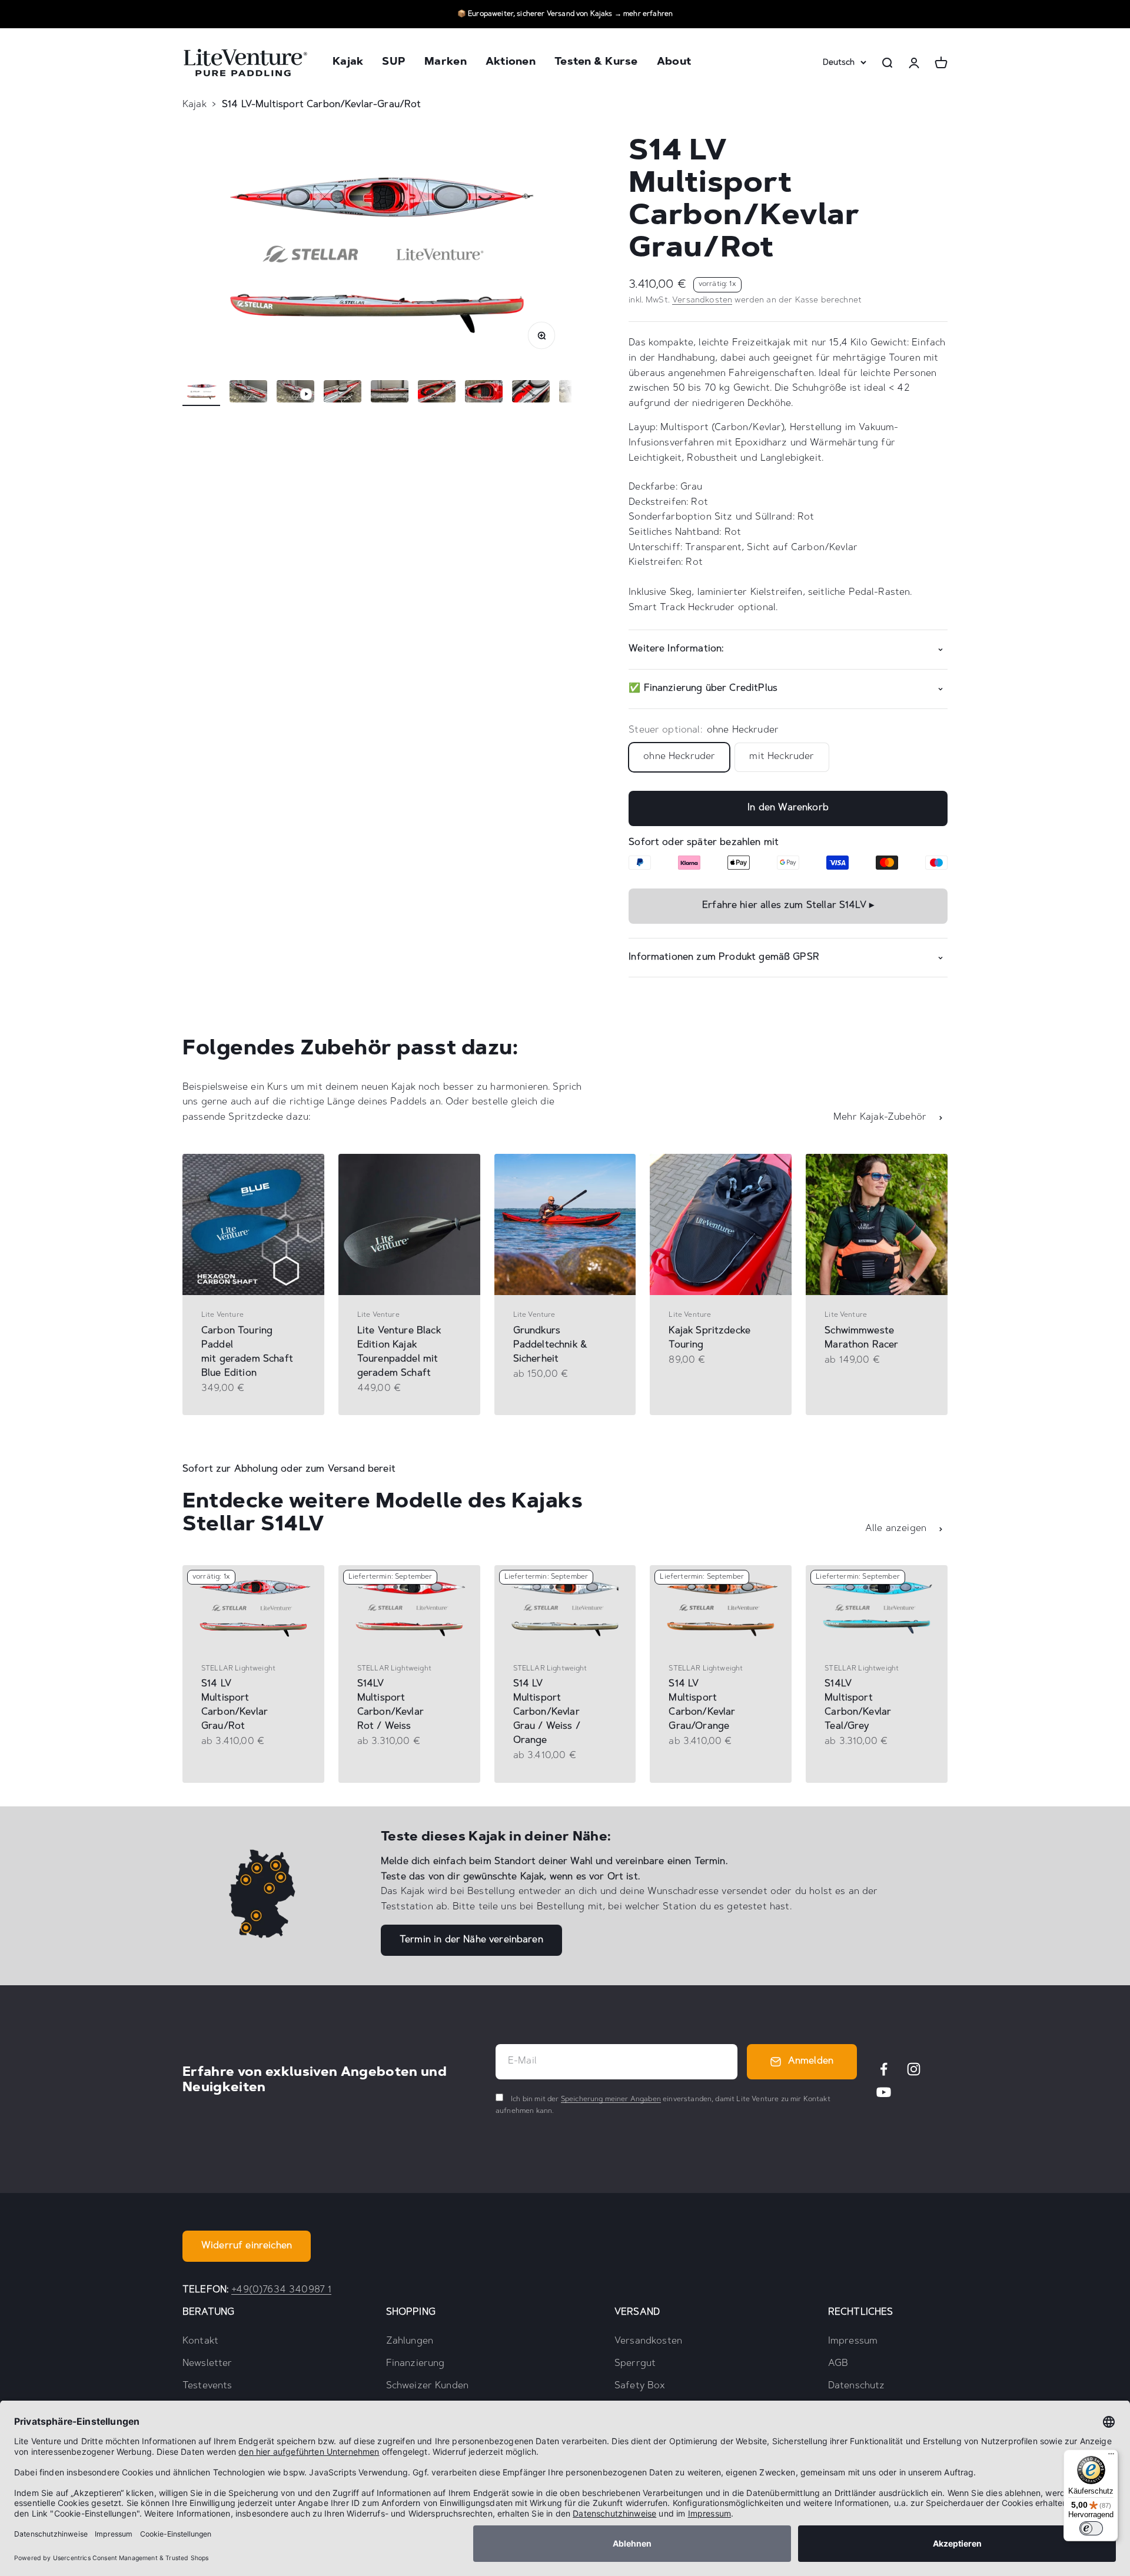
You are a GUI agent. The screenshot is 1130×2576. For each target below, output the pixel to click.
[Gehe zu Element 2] (248, 393)
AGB (838, 2364)
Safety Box (640, 2386)
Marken (446, 63)
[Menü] (1111, 2457)
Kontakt (200, 2341)
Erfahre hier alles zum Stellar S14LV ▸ (788, 906)
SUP (394, 63)
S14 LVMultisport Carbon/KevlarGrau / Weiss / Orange (547, 1712)
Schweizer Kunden (428, 2386)
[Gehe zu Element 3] (295, 393)
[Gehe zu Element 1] (201, 393)
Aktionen (511, 63)
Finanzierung (416, 2364)
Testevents (207, 2386)
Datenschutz (857, 2386)
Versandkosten (702, 301)
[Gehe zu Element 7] (484, 393)
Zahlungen (410, 2341)
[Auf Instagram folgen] (914, 2069)
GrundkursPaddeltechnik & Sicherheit (550, 1345)
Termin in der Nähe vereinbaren (471, 1940)
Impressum (853, 2341)
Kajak (348, 63)
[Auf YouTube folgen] (884, 2092)
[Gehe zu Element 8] (531, 393)
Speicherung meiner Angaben (611, 2099)
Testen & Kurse (596, 63)
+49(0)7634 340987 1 (281, 2290)
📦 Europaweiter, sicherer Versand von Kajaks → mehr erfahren (565, 14)
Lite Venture (222, 1315)
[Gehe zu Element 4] (343, 393)
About (674, 63)
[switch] (1091, 2528)
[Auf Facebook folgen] (884, 2069)
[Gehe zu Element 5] (390, 393)
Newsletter (207, 2364)
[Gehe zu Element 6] (437, 393)
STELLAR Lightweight (238, 1669)
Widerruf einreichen (247, 2246)
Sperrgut (635, 2364)
